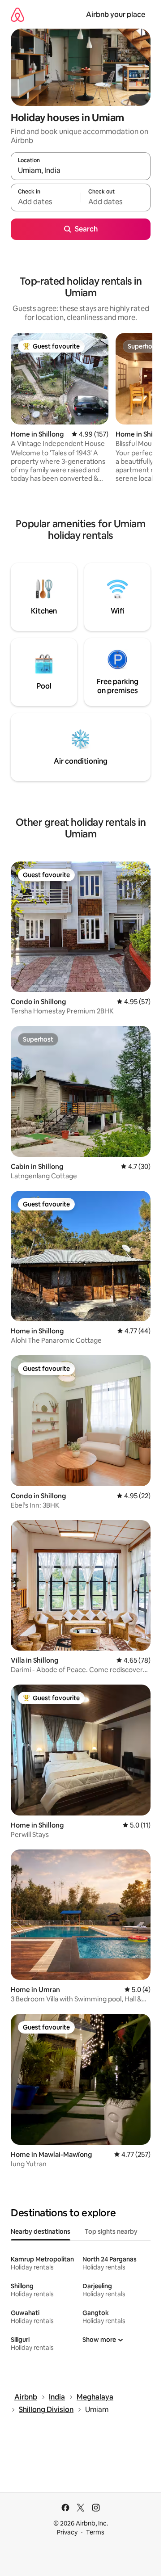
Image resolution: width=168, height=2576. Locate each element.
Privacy (67, 2532)
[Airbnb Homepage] (17, 15)
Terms (95, 2532)
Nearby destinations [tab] (41, 2231)
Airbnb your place (116, 15)
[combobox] (81, 170)
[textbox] (46, 202)
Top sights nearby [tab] (111, 2231)
